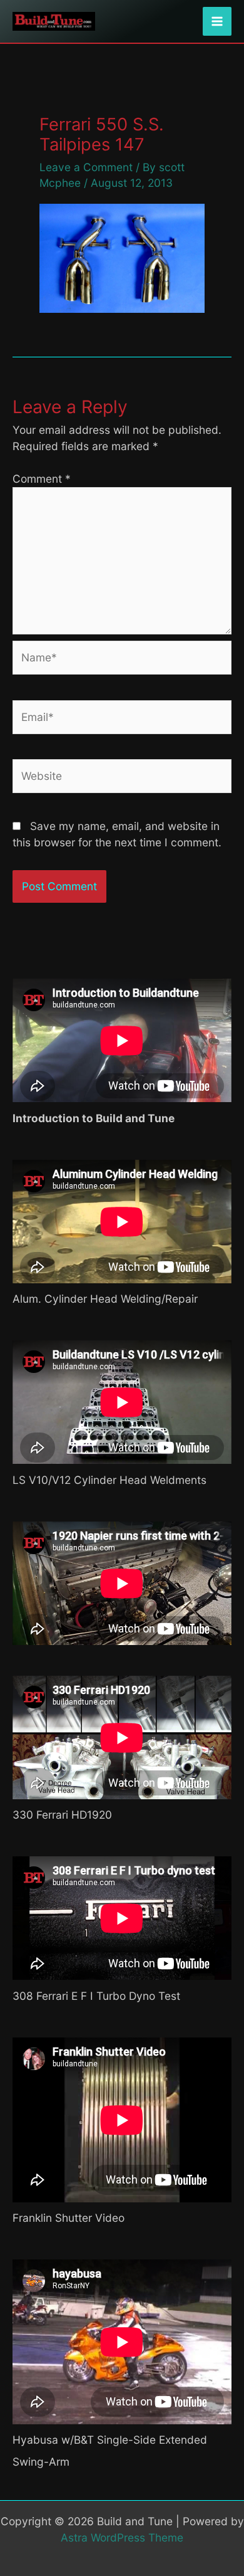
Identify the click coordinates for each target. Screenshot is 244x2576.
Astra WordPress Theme (122, 2537)
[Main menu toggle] (217, 21)
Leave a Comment (86, 167)
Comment (42, 479)
